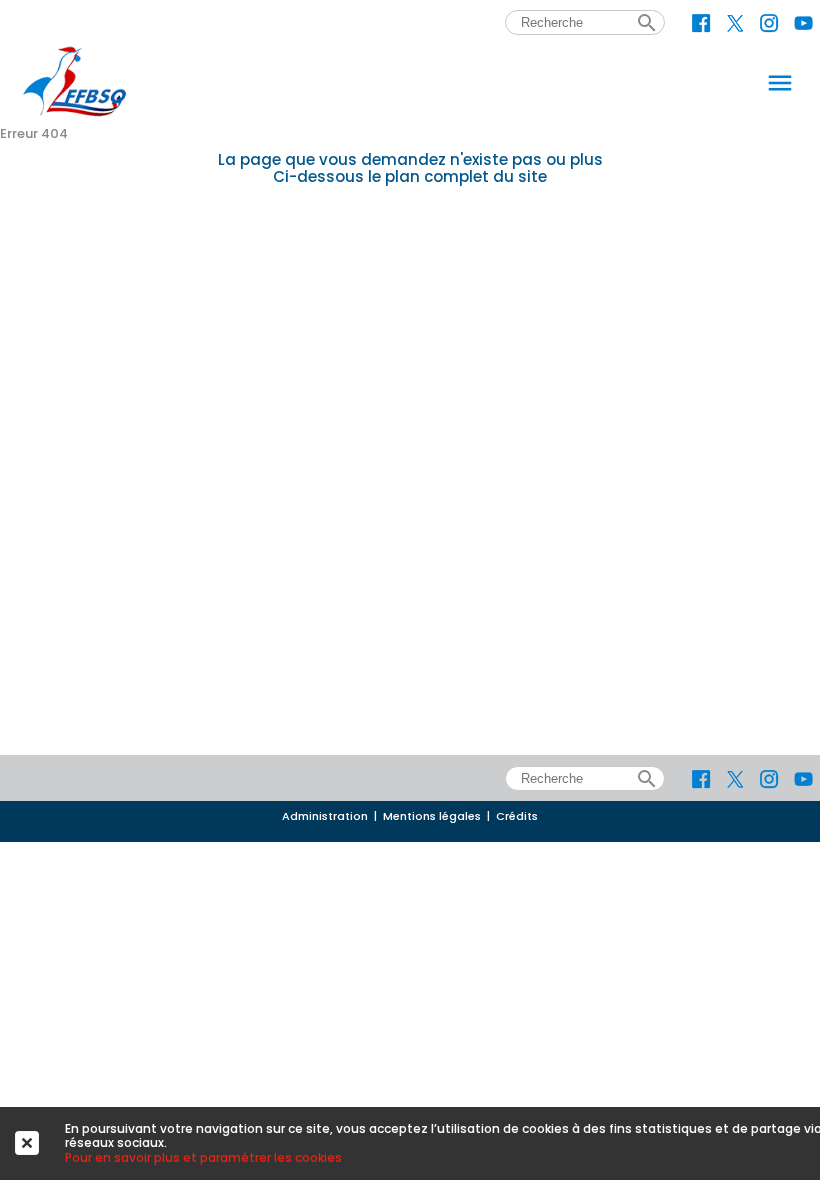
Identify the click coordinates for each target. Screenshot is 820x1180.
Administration (325, 816)
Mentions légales (432, 816)
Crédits (517, 816)
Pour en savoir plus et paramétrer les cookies (203, 1157)
